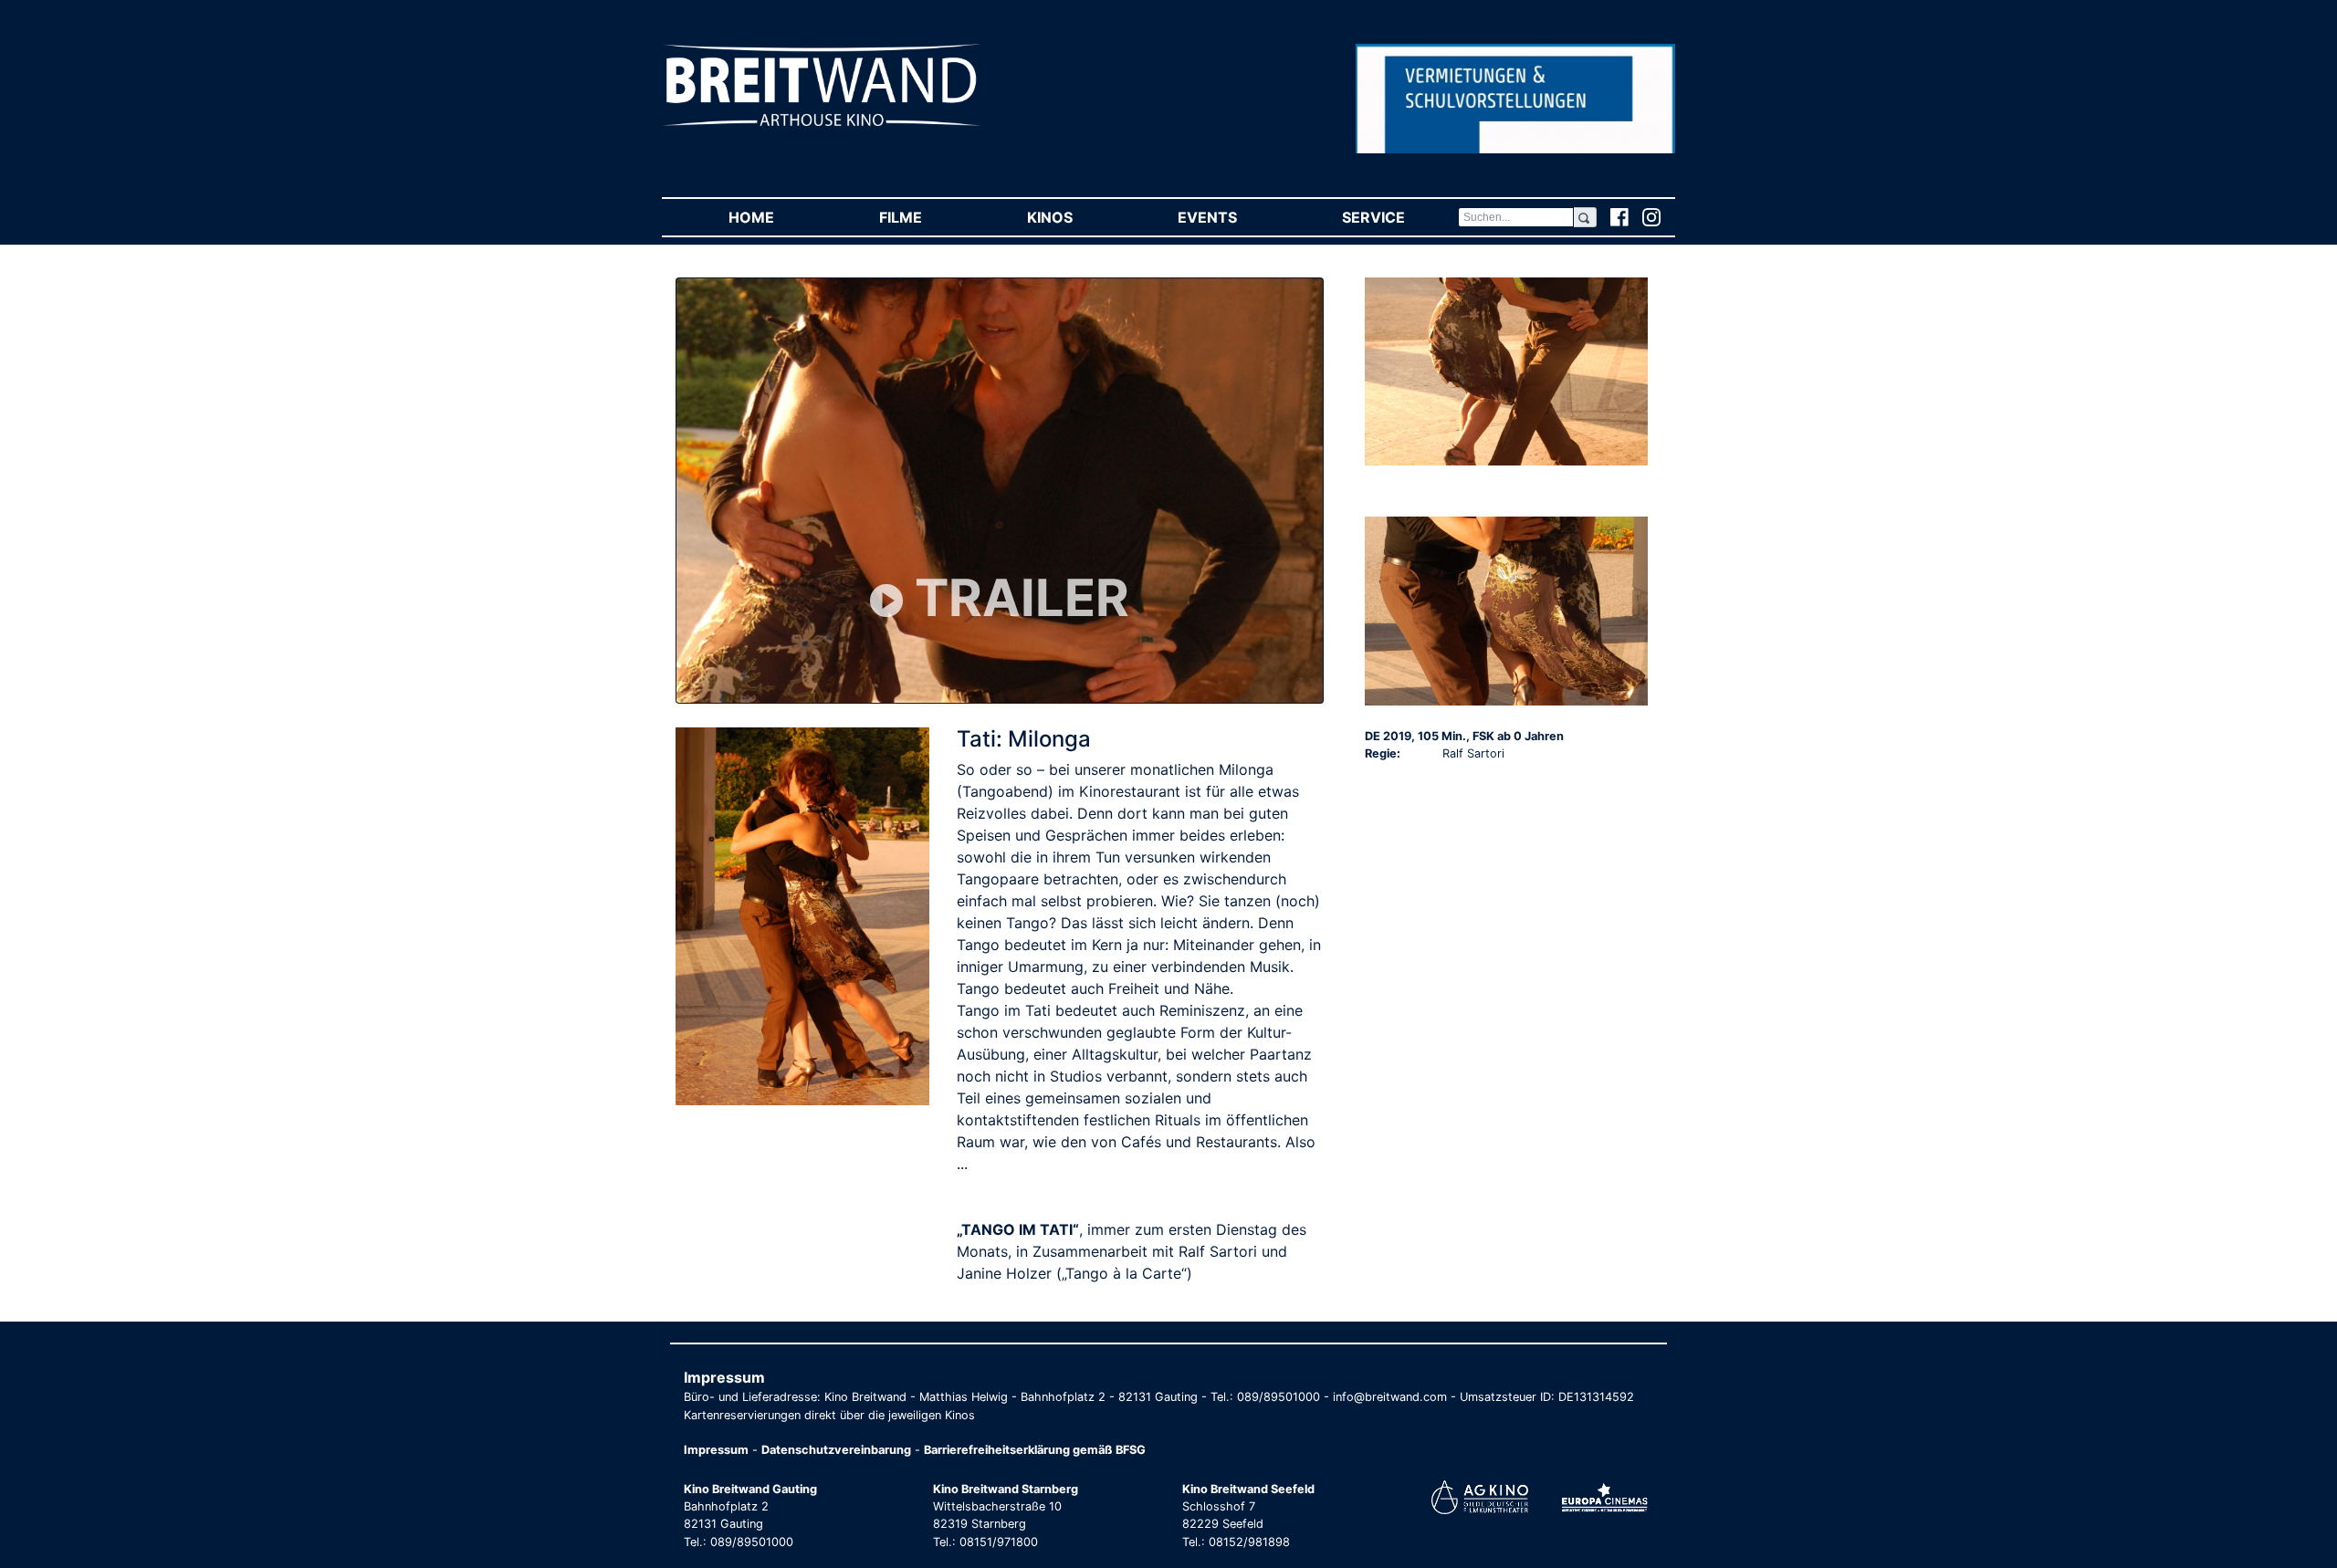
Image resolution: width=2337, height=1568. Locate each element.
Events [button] (1233, 217)
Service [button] (1399, 217)
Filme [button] (927, 217)
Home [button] (777, 217)
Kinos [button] (1076, 217)
